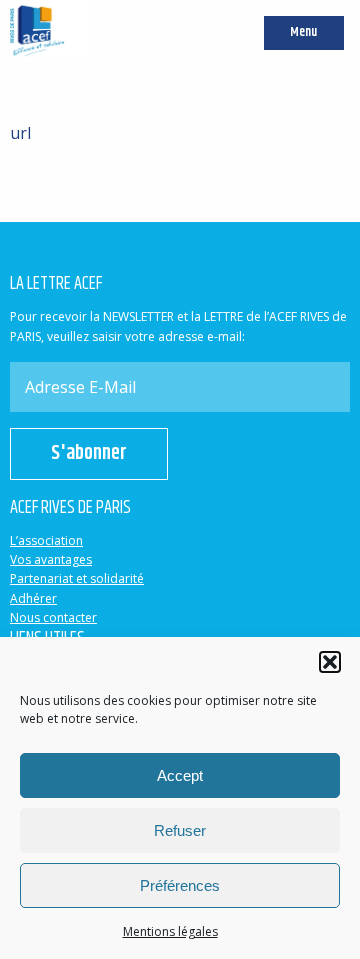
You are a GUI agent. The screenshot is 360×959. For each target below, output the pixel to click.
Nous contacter (53, 617)
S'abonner (89, 453)
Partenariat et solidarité (77, 578)
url (20, 133)
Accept (180, 775)
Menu (303, 32)
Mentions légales (170, 931)
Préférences (180, 885)
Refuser (180, 830)
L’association (46, 540)
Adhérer (33, 598)
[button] (330, 662)
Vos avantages (51, 559)
